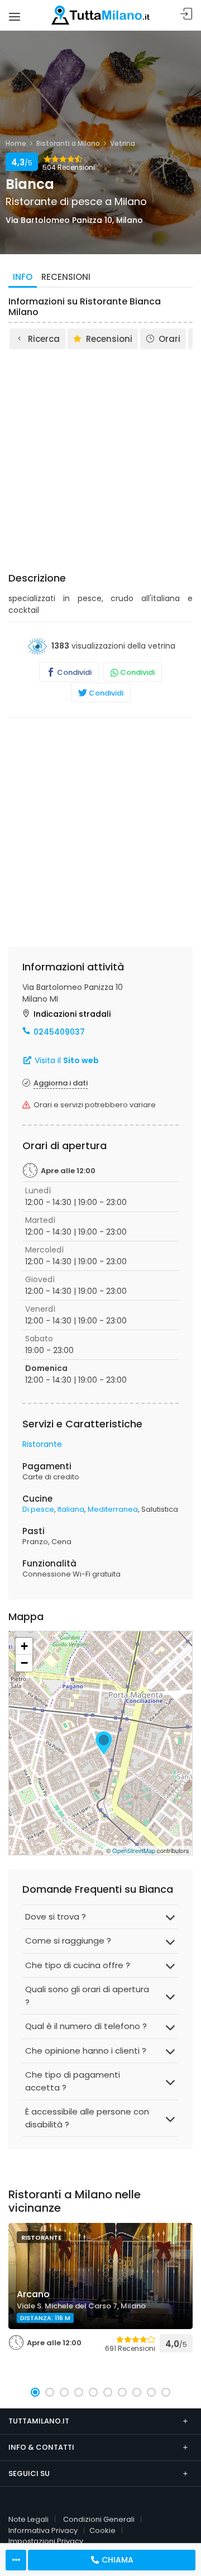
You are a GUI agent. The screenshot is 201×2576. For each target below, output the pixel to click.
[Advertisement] (100, 457)
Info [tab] (23, 277)
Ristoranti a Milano (68, 143)
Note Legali (28, 2519)
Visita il (66, 1060)
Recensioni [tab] (66, 277)
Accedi (186, 14)
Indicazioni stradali (72, 1014)
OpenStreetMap (134, 1850)
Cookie (102, 2530)
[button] (35, 2392)
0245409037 (59, 1032)
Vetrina (123, 143)
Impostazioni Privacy (46, 2541)
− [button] (24, 1663)
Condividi (73, 672)
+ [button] (24, 1646)
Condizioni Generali (99, 2519)
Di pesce (38, 1509)
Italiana (71, 1509)
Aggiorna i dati (61, 1083)
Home (16, 143)
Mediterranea (113, 1509)
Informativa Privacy (43, 2530)
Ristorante (42, 1444)
